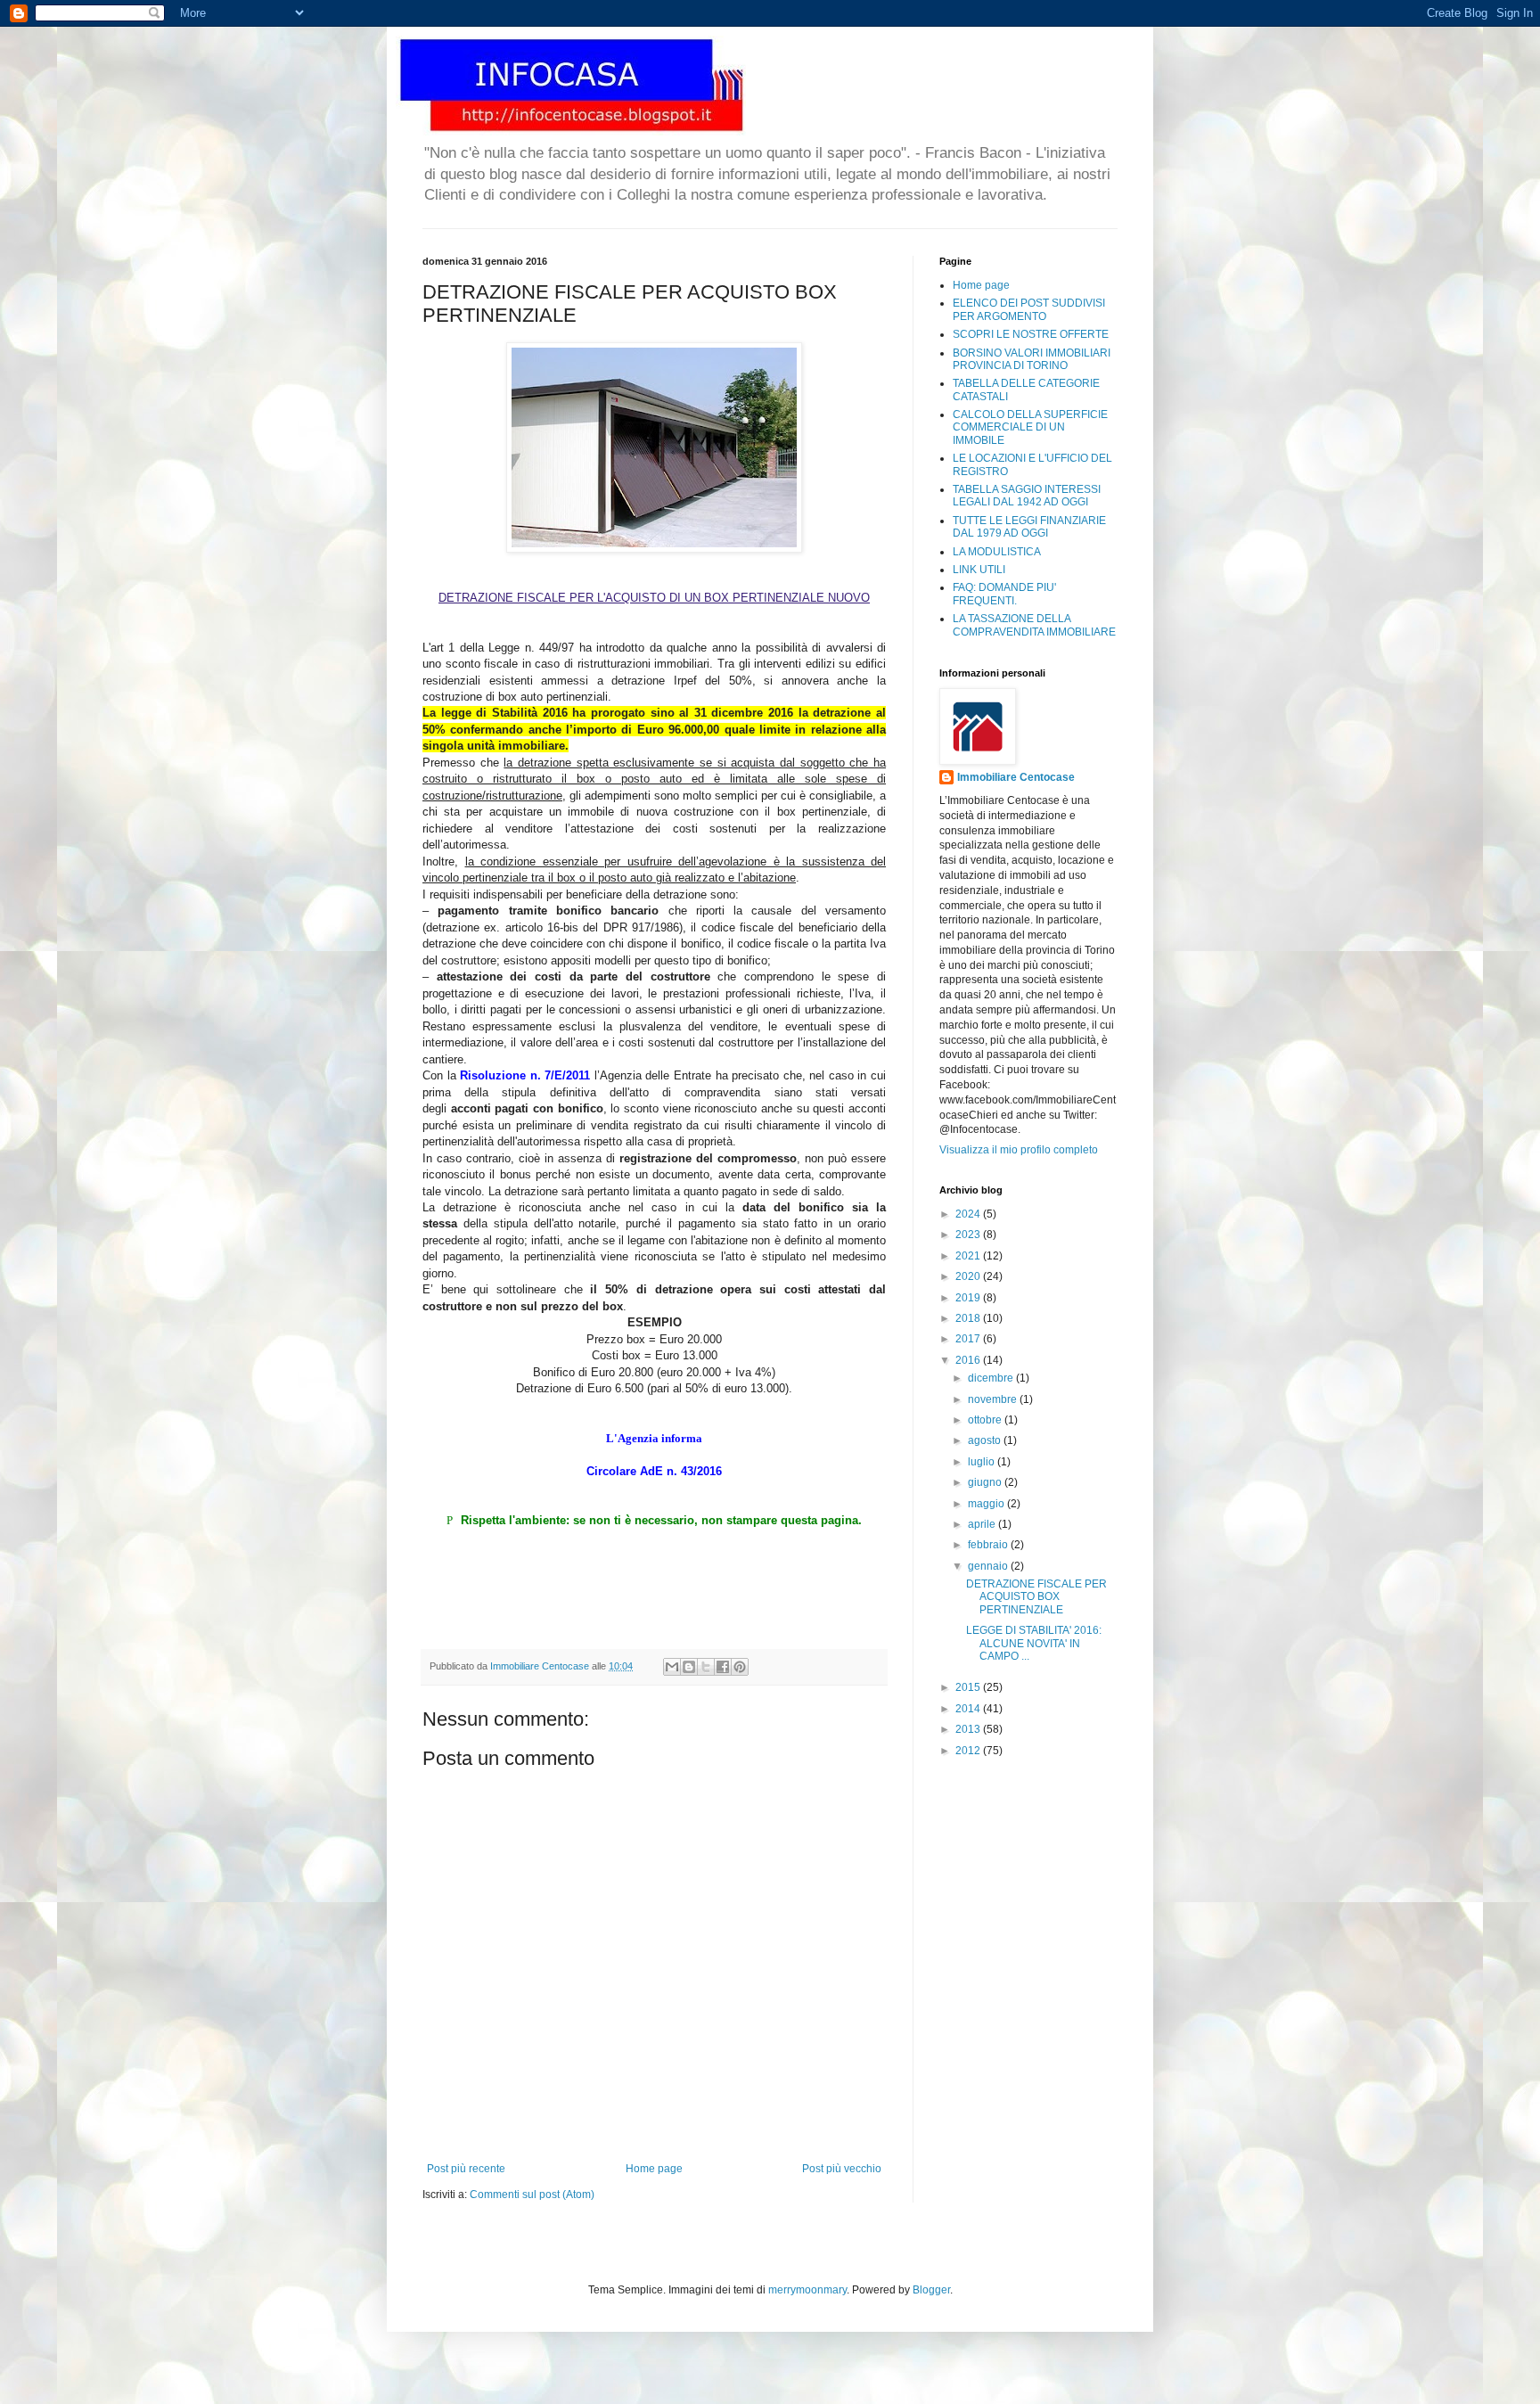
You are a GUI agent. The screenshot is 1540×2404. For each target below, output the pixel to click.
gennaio (989, 1566)
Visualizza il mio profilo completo (1019, 1150)
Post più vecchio (842, 2169)
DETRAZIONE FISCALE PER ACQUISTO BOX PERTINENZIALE (1036, 1597)
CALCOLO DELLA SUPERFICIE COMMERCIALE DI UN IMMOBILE (1030, 427)
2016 (969, 1360)
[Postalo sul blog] (689, 1667)
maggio (987, 1504)
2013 (969, 1729)
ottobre (986, 1420)
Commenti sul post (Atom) (532, 2195)
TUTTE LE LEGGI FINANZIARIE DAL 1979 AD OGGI (1029, 527)
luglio (983, 1462)
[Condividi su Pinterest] (740, 1667)
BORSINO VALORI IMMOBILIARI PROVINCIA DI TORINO (1032, 359)
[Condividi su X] (706, 1667)
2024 (969, 1214)
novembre (994, 1399)
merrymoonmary (807, 2290)
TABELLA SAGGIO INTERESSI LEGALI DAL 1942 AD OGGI (1027, 496)
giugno (986, 1482)
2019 (969, 1298)
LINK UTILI (979, 570)
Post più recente (466, 2169)
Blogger (931, 2290)
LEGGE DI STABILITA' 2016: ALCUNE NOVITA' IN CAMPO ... (1034, 1643)
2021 (969, 1256)
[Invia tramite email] (672, 1667)
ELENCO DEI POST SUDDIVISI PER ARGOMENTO (1029, 309)
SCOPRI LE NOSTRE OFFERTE (1031, 334)
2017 (969, 1339)
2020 (969, 1276)
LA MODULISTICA (997, 552)
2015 (969, 1687)
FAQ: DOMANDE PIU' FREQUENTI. (1004, 594)
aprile (983, 1524)
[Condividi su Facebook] (723, 1667)
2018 (969, 1318)
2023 (969, 1235)
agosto (986, 1440)
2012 (969, 1751)
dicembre (992, 1378)
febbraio (989, 1545)
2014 (969, 1709)
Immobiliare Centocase (1016, 777)
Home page (654, 2169)
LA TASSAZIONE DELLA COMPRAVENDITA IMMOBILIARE (1034, 625)
